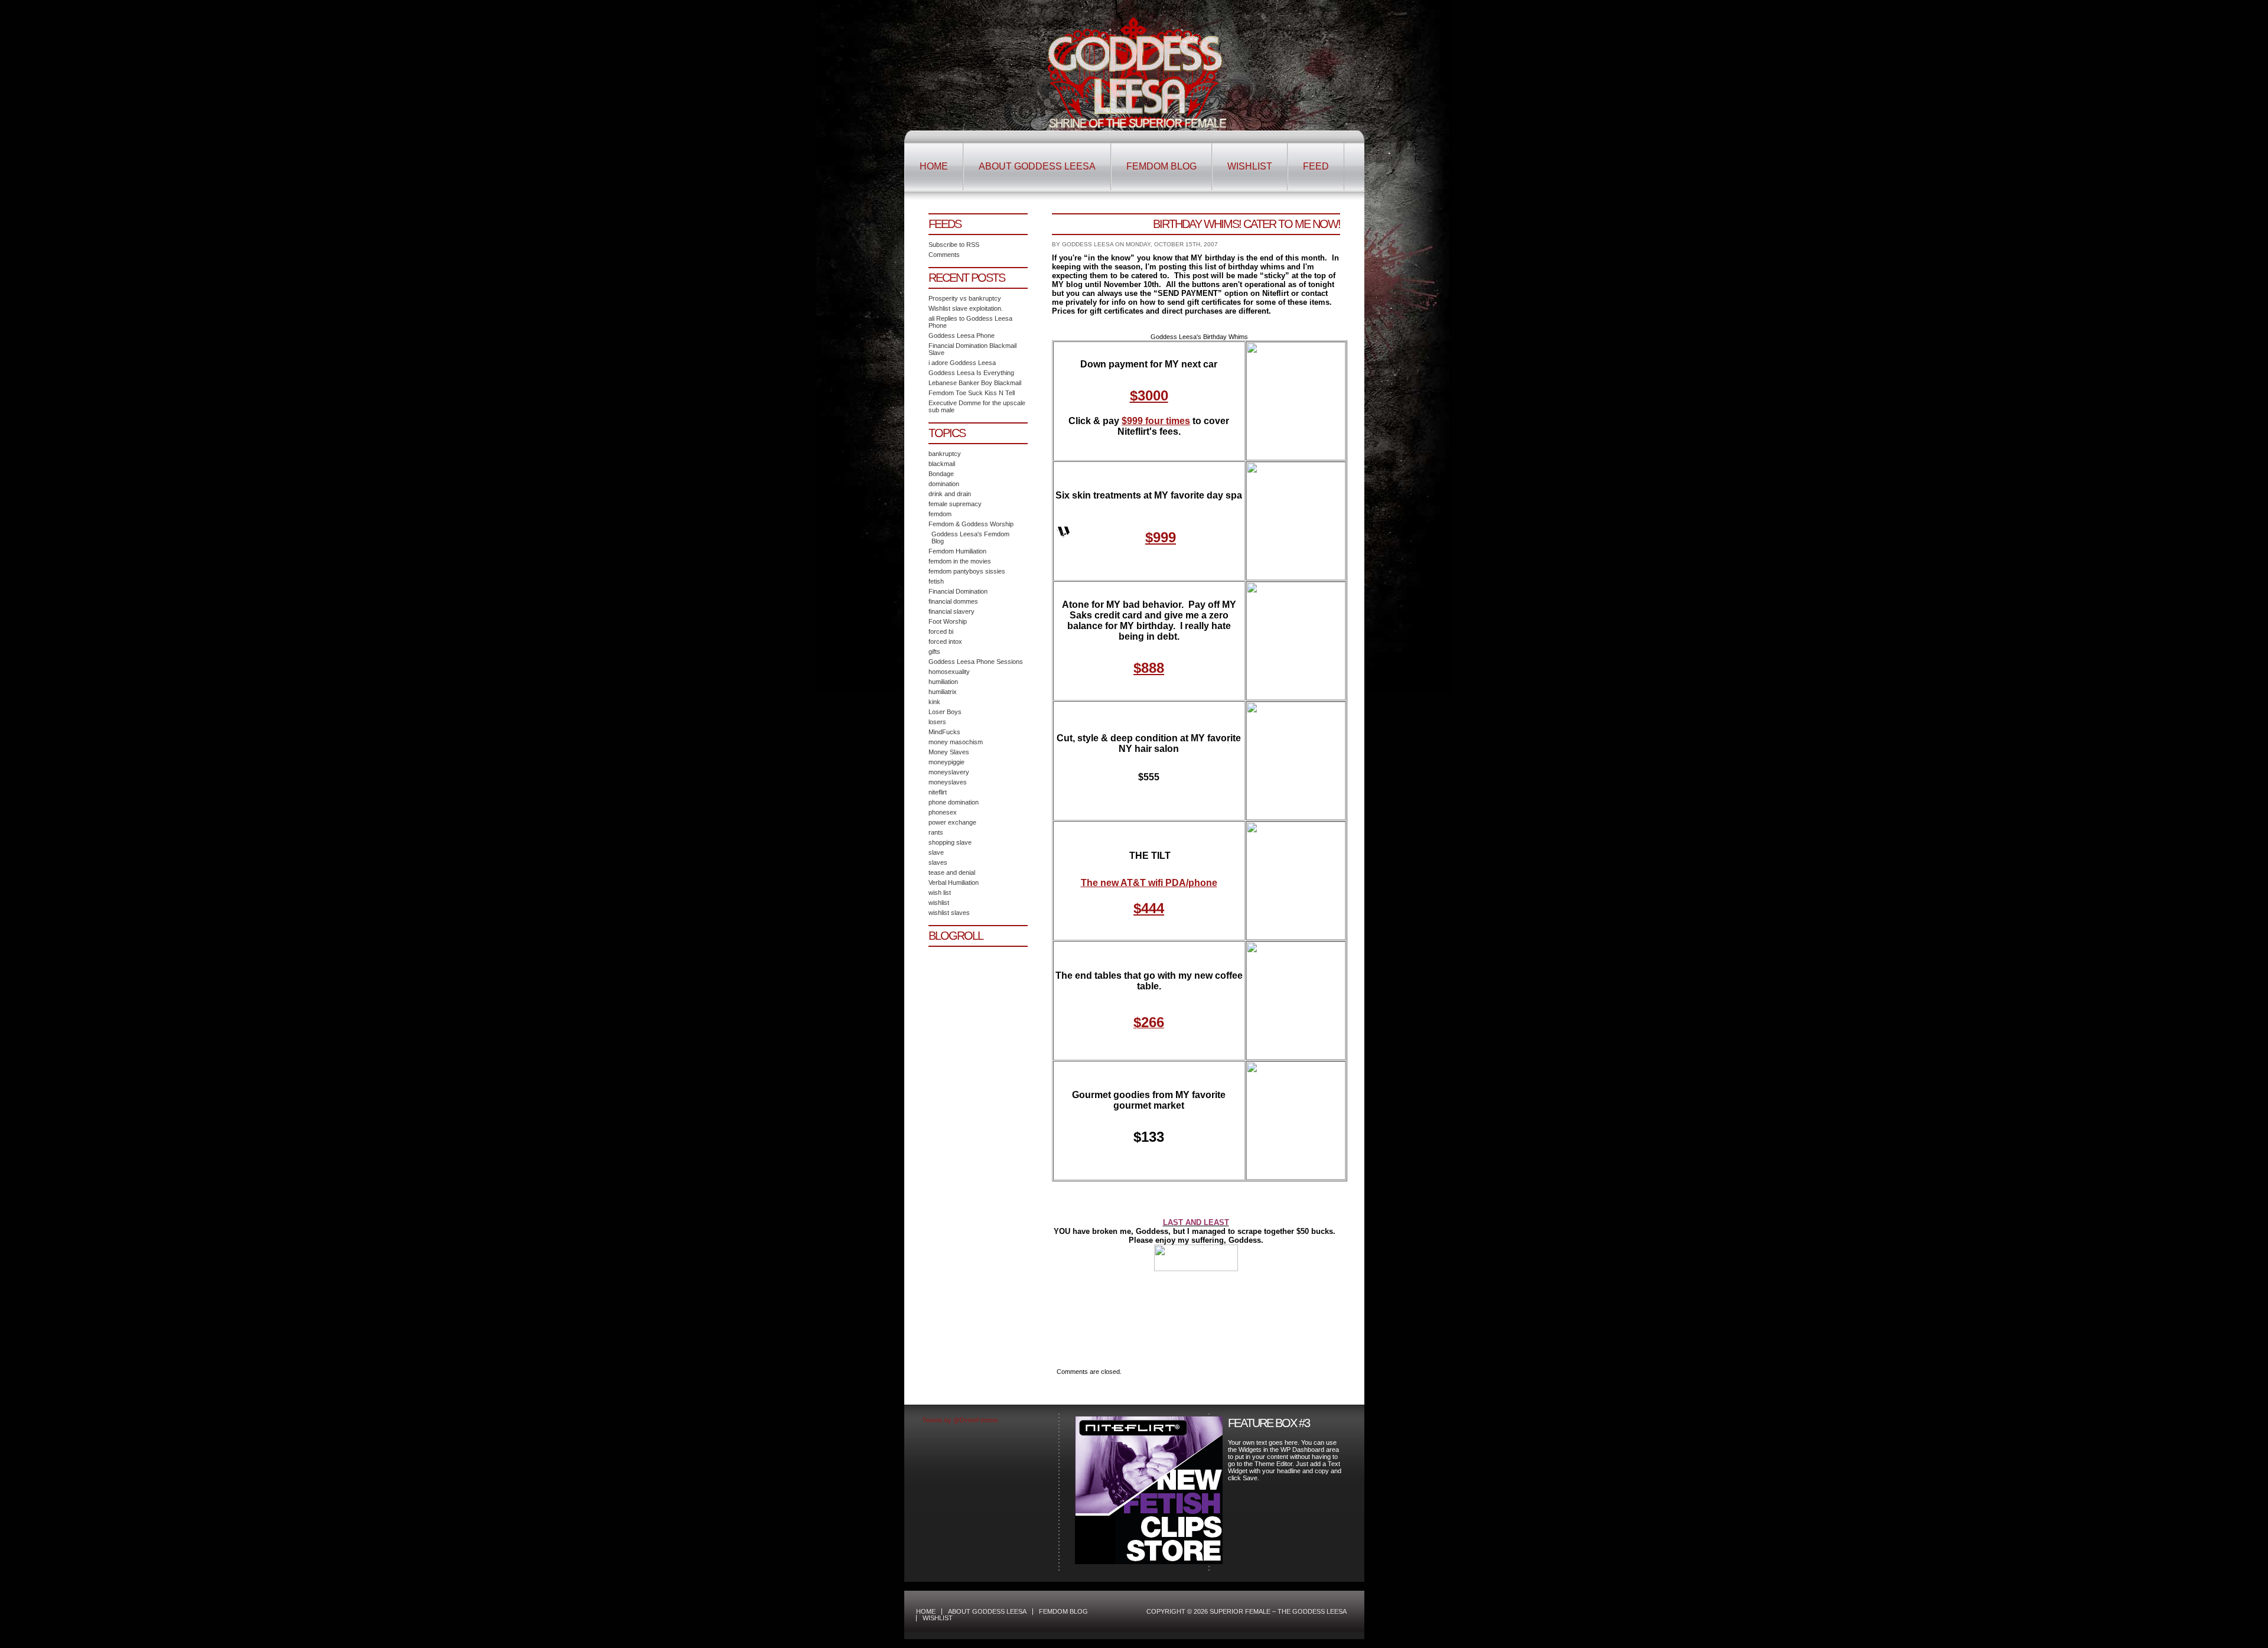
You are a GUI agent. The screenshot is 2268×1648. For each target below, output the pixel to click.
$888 (1149, 668)
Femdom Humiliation (957, 551)
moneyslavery (949, 772)
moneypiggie (946, 762)
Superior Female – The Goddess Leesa (1134, 73)
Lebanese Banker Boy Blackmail (975, 383)
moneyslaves (948, 782)
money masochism (956, 742)
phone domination (954, 802)
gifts (934, 652)
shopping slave (950, 842)
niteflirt (938, 792)
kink (934, 702)
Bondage (941, 474)
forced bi (941, 631)
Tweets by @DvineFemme (960, 1420)
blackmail (942, 464)
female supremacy (955, 504)
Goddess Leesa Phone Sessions (976, 662)
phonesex (943, 812)
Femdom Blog (1161, 166)
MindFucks (944, 732)
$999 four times (1156, 421)
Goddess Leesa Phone (962, 336)
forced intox (945, 641)
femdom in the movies (960, 561)
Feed (1316, 166)
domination (944, 484)
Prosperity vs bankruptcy (965, 298)
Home (934, 166)
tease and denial (952, 872)
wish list (940, 893)
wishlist (939, 903)
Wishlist (1250, 166)
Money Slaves (949, 752)
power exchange (952, 822)
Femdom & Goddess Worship (971, 524)
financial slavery (951, 611)
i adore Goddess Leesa (962, 363)
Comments (944, 255)
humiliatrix (943, 692)
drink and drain (950, 494)
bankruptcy (945, 454)
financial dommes (953, 601)
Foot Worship (948, 621)
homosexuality (949, 672)
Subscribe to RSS (954, 245)
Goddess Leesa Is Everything (971, 373)
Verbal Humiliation (954, 882)
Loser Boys (945, 712)
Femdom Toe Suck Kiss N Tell (972, 393)
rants (936, 832)
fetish (936, 581)
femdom (940, 514)
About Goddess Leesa (1037, 166)
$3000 (1149, 395)
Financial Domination (958, 591)
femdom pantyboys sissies (967, 571)
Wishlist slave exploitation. (966, 308)
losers (937, 722)
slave (936, 852)
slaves (938, 862)
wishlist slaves (949, 913)
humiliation (943, 682)
